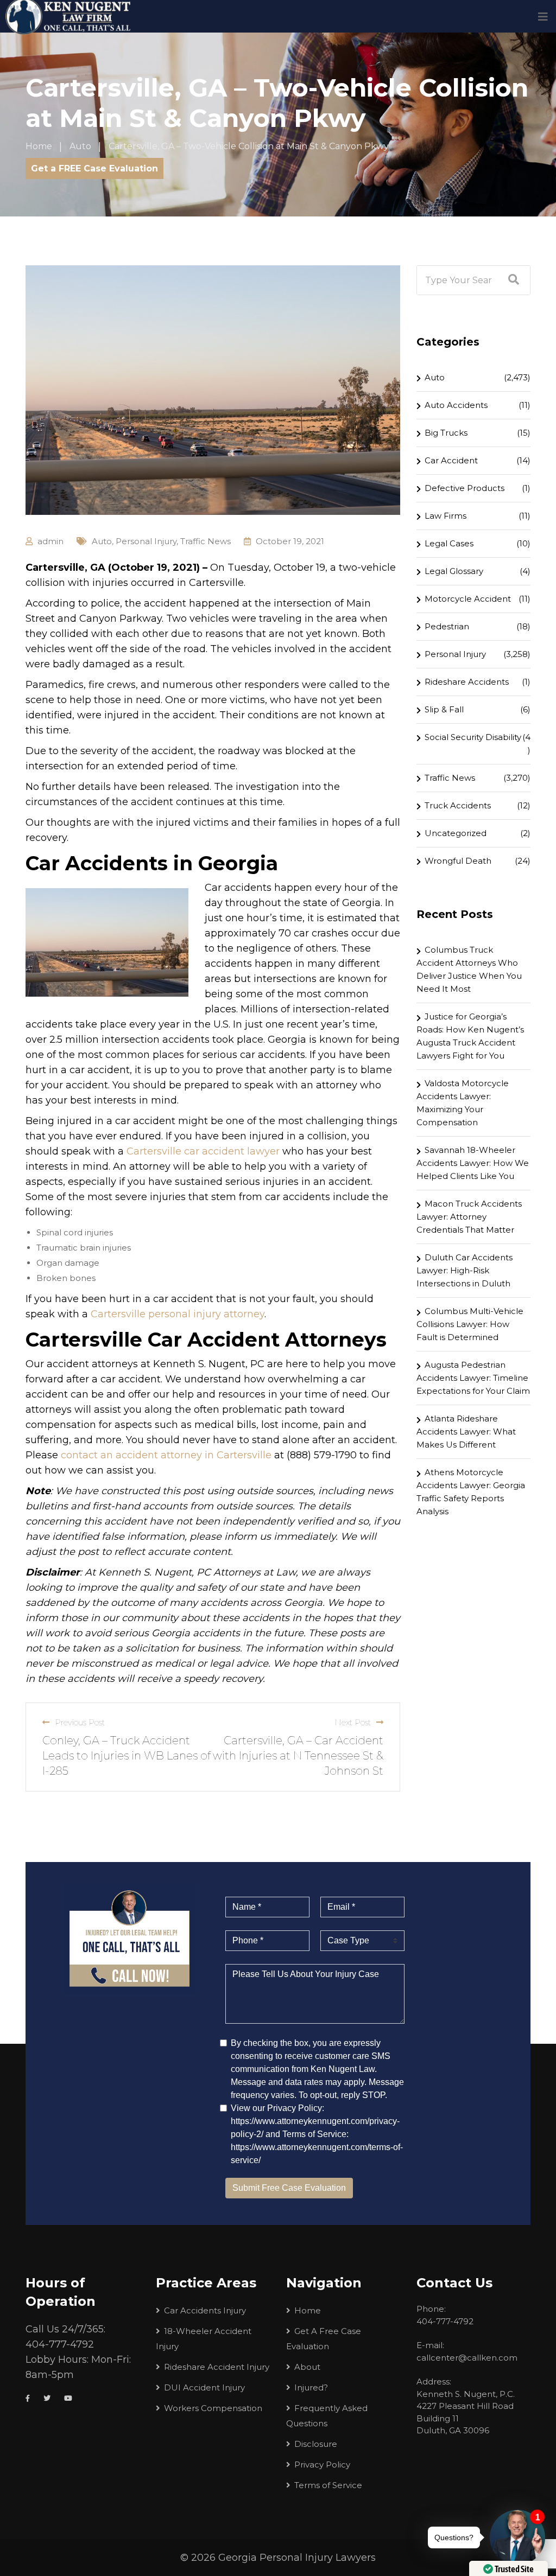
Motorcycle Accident (468, 599)
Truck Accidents (458, 805)
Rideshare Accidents (467, 682)
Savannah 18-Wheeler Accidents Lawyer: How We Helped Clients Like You (473, 1163)
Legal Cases (449, 543)
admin (50, 541)
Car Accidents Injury (205, 2310)
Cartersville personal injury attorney (178, 1314)
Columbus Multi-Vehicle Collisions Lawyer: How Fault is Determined (470, 1324)
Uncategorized (456, 833)
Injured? (311, 2387)
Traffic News (206, 541)
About (307, 2367)
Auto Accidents (456, 405)
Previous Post (80, 1722)
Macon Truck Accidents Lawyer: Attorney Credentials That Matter (469, 1217)
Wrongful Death (458, 861)
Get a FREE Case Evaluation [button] (94, 168)
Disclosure (316, 2444)
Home (308, 2310)
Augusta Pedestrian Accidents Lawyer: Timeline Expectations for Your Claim (473, 1378)
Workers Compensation (213, 2408)
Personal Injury (146, 541)
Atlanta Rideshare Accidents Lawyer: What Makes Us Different (466, 1432)
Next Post (353, 1722)
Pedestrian (447, 626)
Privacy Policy (322, 2465)
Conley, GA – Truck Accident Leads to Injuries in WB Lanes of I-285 (127, 1756)
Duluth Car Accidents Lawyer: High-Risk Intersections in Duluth (465, 1270)
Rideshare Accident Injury (217, 2367)
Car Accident (451, 460)
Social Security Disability (473, 737)
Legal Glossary (454, 571)
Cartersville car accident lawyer (203, 1151)
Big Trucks (446, 433)
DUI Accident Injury (204, 2387)
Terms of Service (328, 2485)
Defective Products (465, 488)
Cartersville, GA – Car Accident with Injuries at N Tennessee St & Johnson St (298, 1756)
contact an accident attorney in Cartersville (166, 1455)
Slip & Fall (444, 709)
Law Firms (446, 516)
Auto (102, 541)
